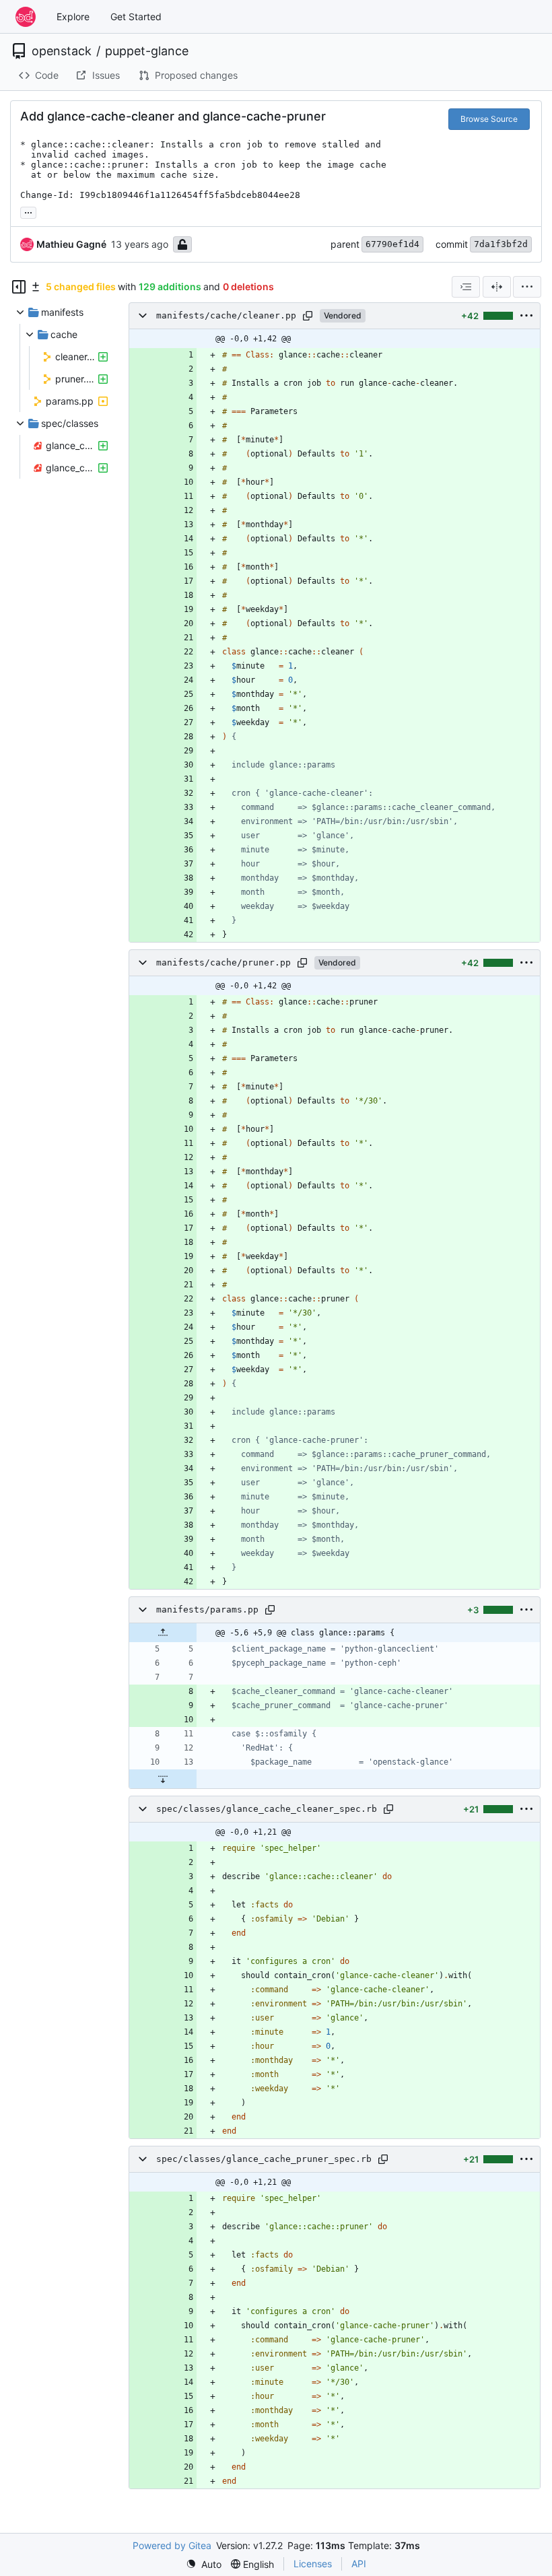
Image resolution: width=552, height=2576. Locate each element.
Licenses (313, 2564)
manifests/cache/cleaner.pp (226, 315)
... (28, 211)
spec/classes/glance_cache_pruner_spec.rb (264, 2159)
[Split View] (497, 287)
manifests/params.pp (207, 1609)
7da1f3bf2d (501, 244)
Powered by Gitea (172, 2545)
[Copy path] (308, 316)
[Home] (26, 17)
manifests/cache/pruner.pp (223, 962)
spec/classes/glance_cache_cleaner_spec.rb (267, 1809)
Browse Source (489, 119)
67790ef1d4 (392, 244)
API (359, 2564)
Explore (73, 16)
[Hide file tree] (19, 287)
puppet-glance (147, 51)
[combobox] (466, 287)
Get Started (136, 16)
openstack (62, 51)
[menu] (527, 287)
